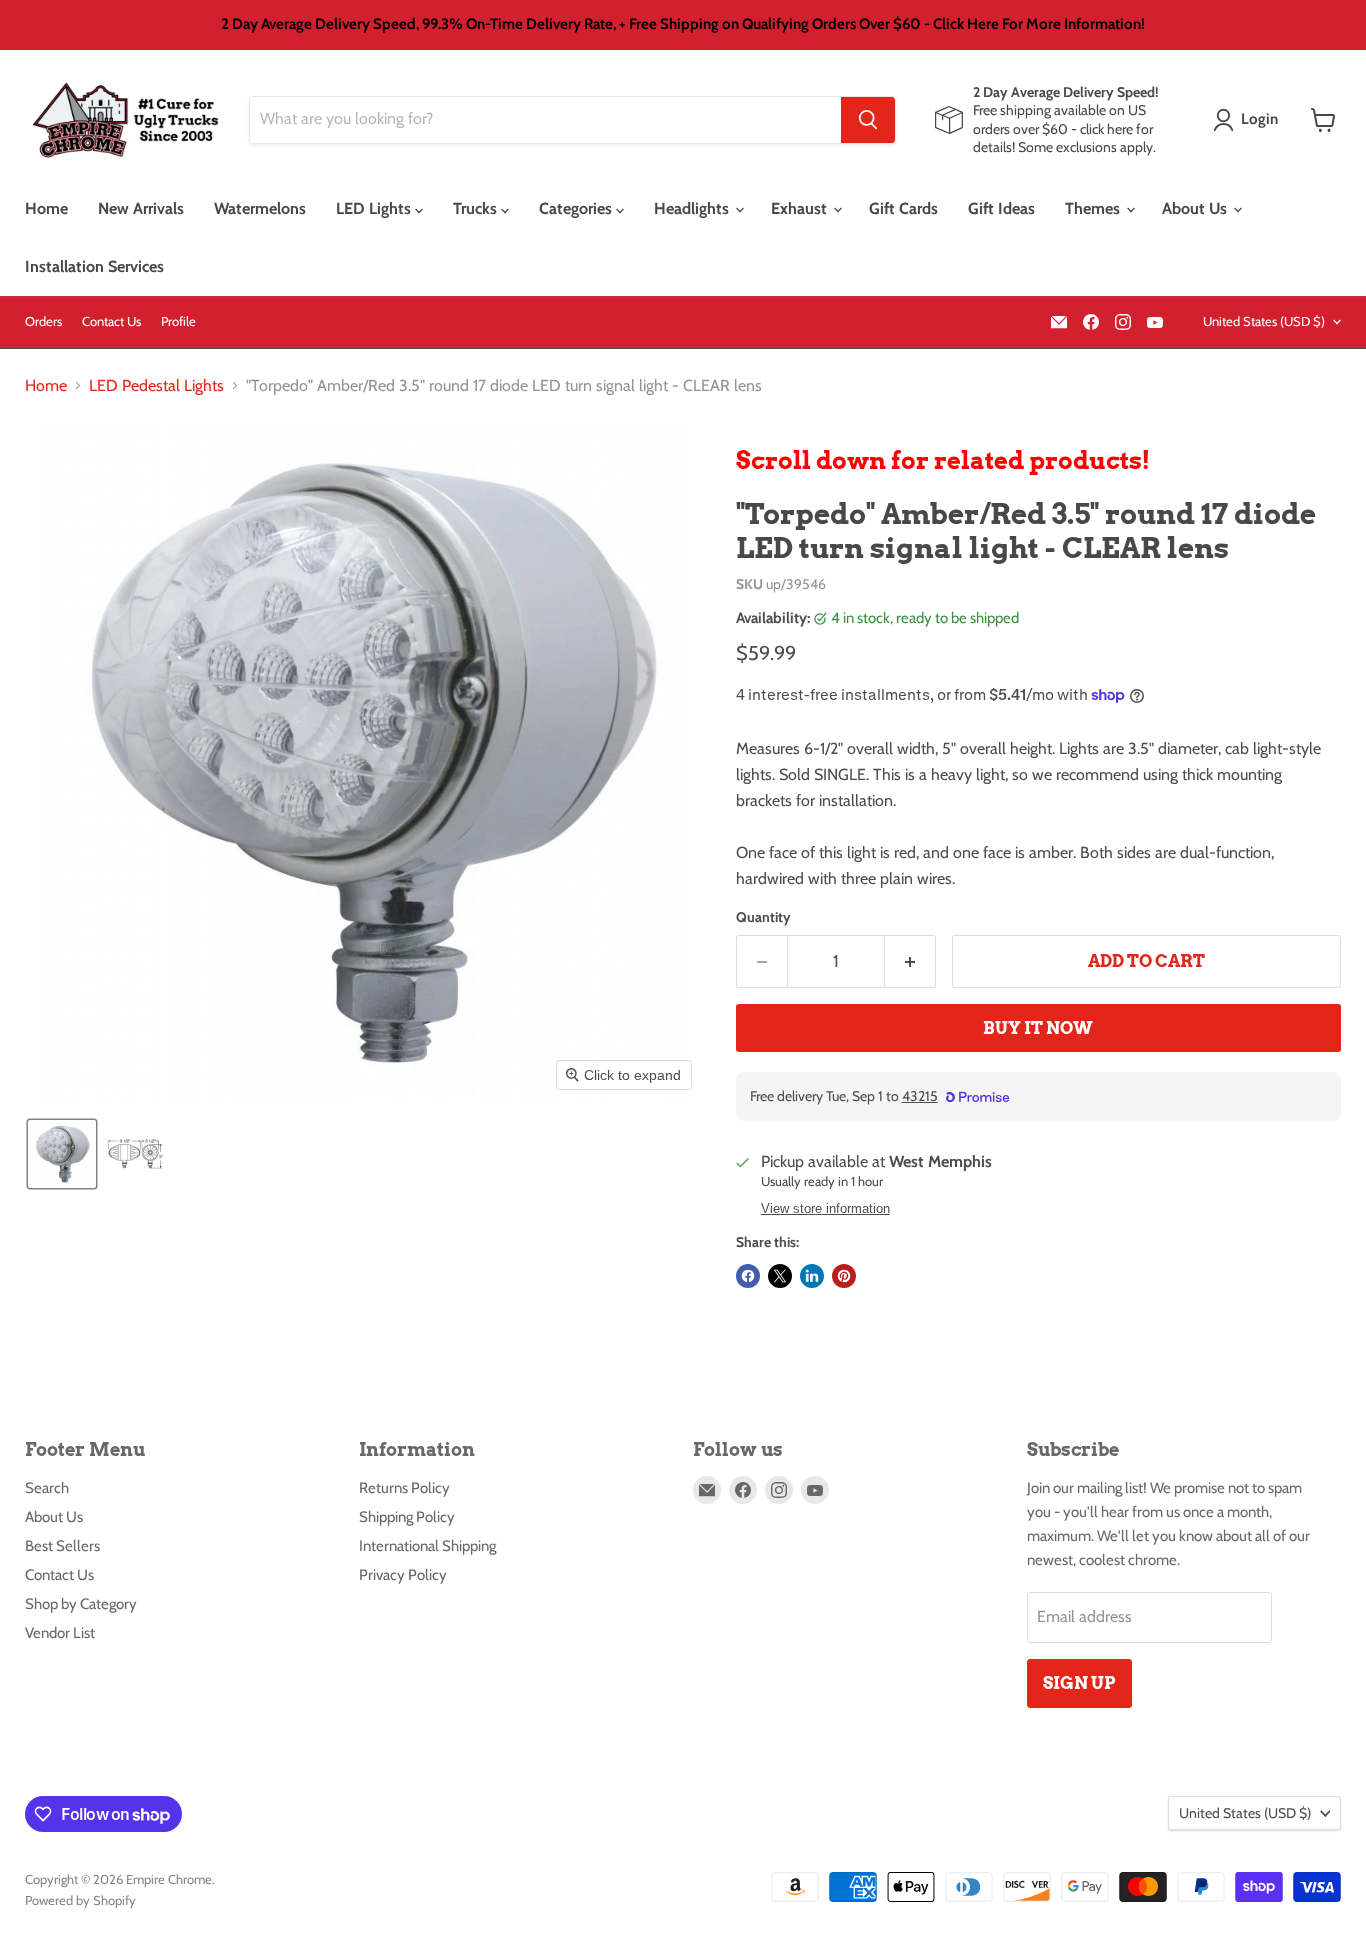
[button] (1249, 120)
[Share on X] (780, 1276)
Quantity (763, 917)
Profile (178, 321)
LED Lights (375, 208)
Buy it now (1038, 1028)
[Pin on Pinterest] (844, 1276)
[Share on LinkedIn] (812, 1276)
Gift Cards (903, 208)
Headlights (693, 208)
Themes (1094, 208)
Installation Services (94, 266)
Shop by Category (81, 1604)
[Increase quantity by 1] (910, 962)
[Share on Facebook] (748, 1276)
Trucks (477, 208)
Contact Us (111, 321)
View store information (825, 1209)
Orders (43, 321)
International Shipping (427, 1546)
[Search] (868, 120)
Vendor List (60, 1633)
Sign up (1079, 1683)
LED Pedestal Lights (156, 386)
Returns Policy (404, 1488)
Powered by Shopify (80, 1900)
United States (1264, 321)
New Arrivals (141, 208)
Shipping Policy (407, 1517)
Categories (577, 208)
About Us (1196, 208)
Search (47, 1488)
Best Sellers (62, 1546)
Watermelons (260, 208)
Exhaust (801, 208)
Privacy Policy (403, 1575)
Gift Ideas (1001, 208)
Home (46, 208)
